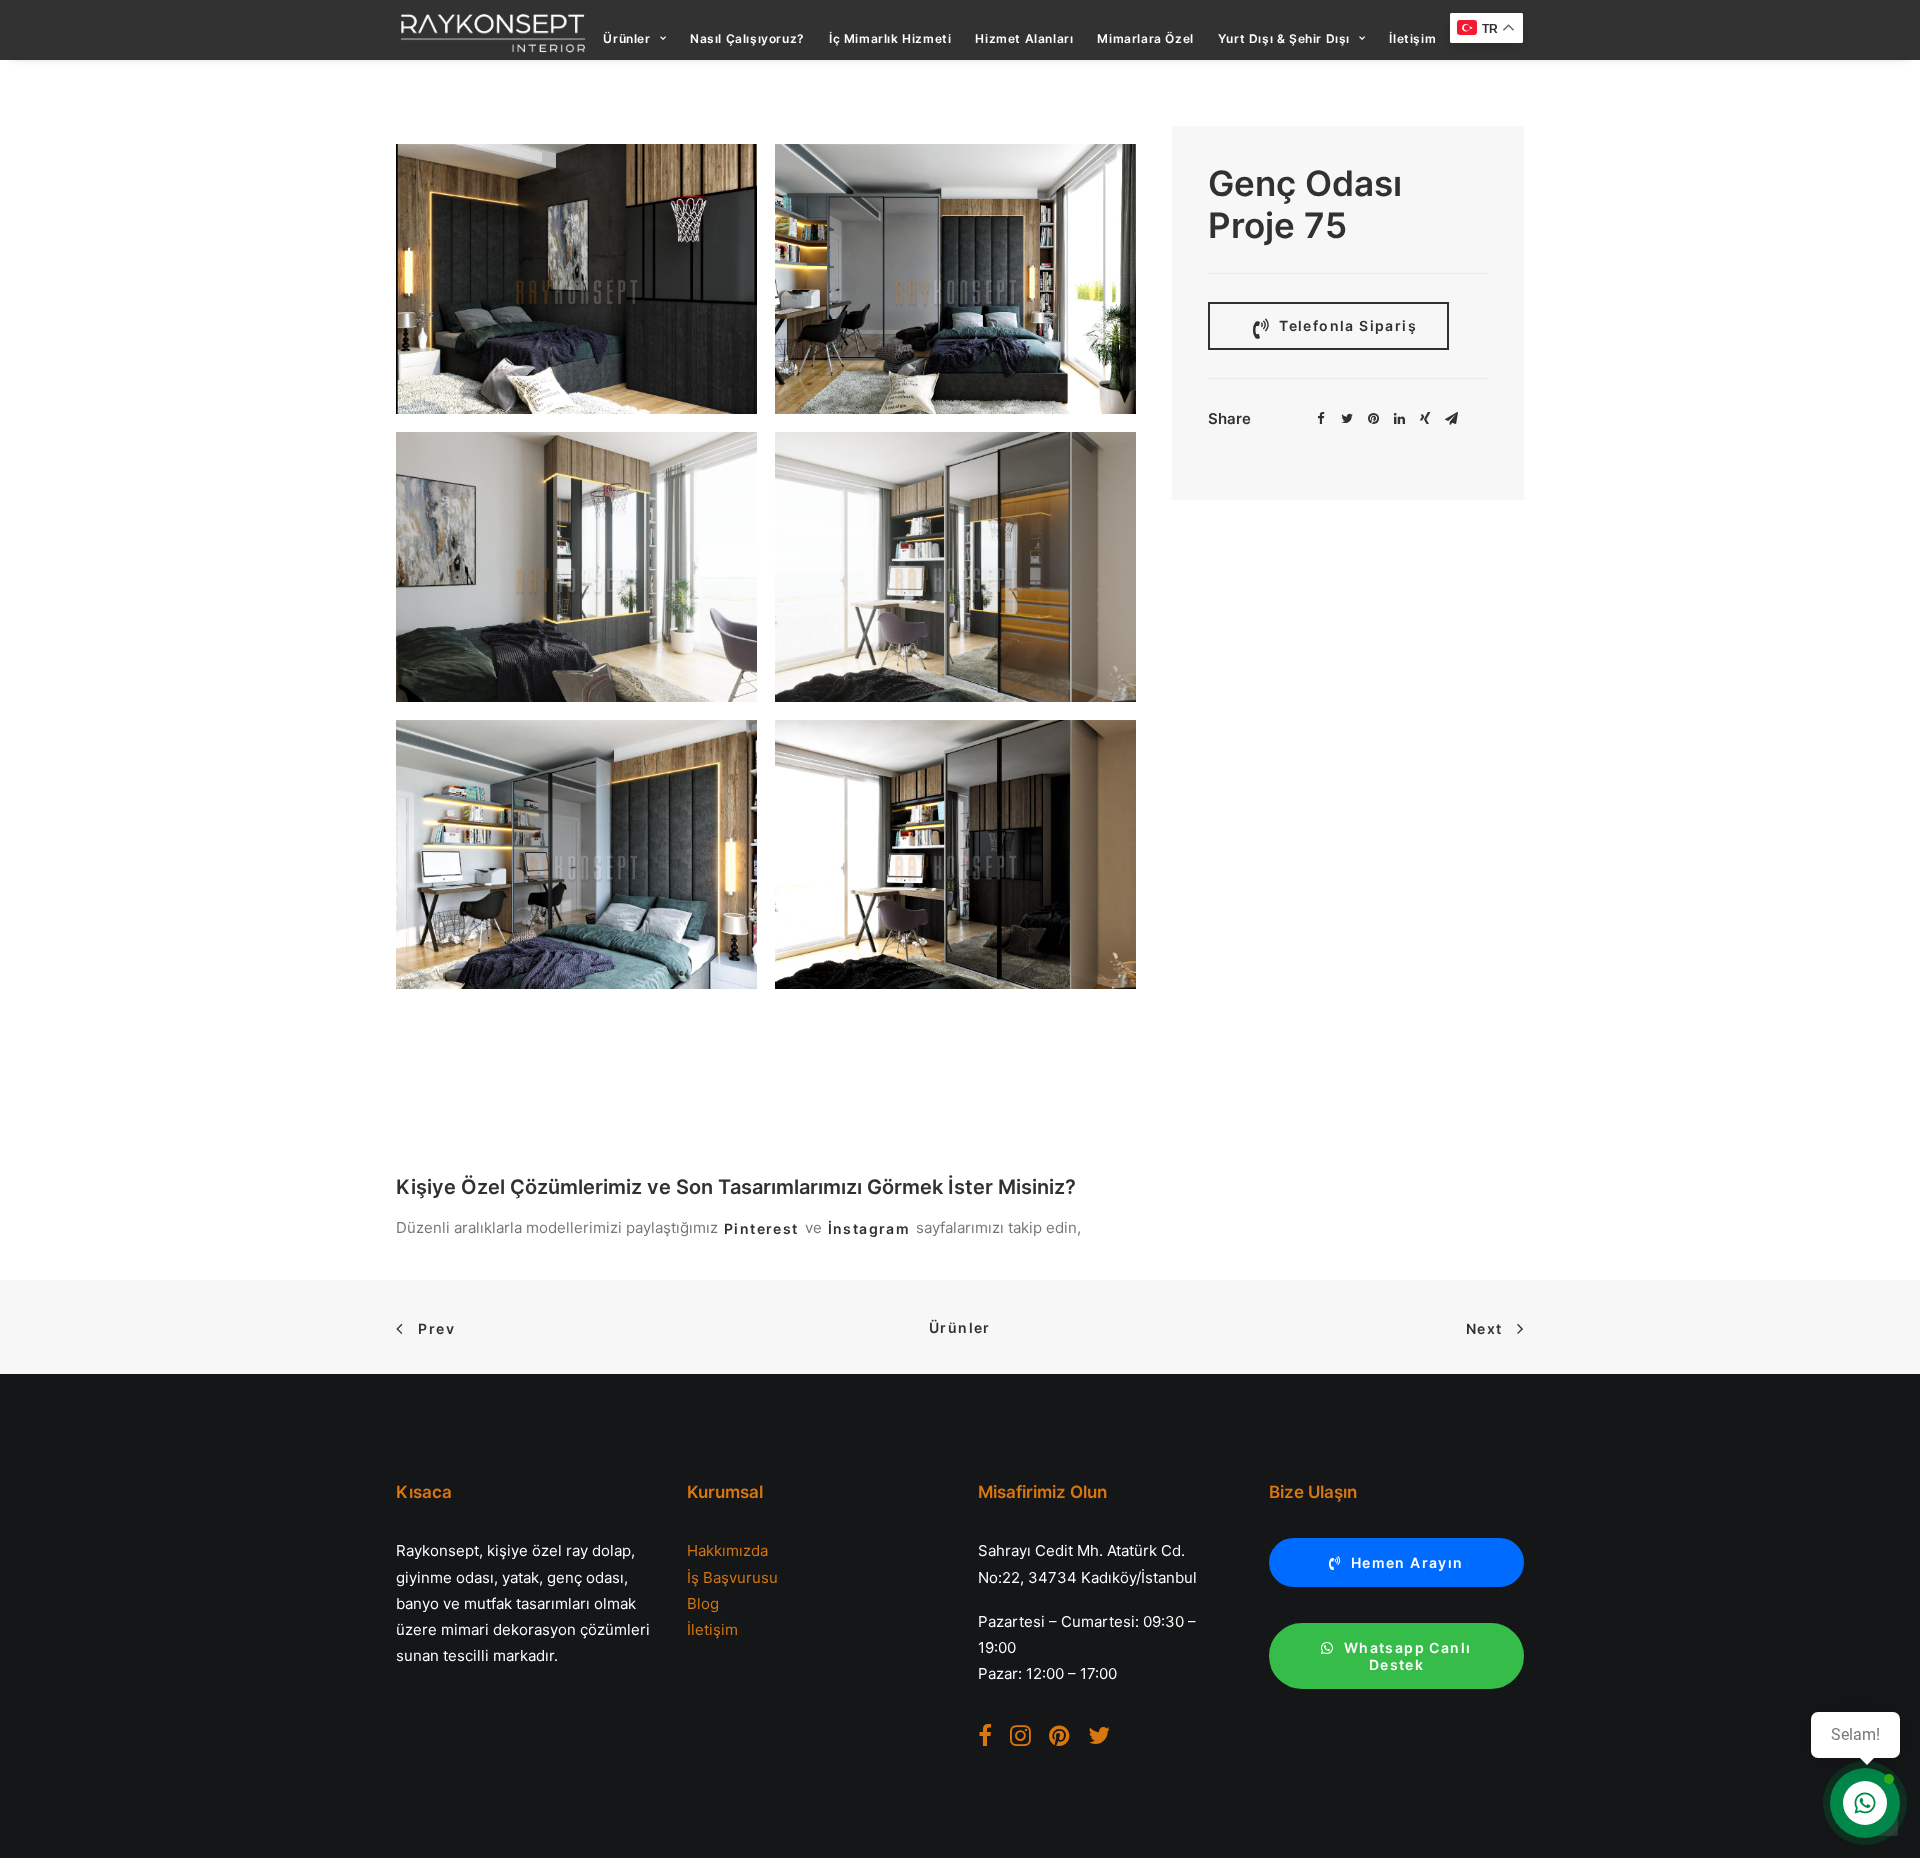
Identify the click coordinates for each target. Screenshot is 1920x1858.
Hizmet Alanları (1024, 38)
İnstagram (869, 1228)
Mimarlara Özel (1145, 38)
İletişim (1412, 38)
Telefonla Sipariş (1346, 325)
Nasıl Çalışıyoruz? (747, 38)
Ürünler (626, 38)
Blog (703, 1603)
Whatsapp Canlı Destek (1410, 1656)
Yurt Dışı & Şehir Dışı (1284, 38)
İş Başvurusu (732, 1577)
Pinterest (761, 1228)
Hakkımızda (727, 1550)
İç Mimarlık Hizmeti (890, 38)
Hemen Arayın (1407, 1562)
